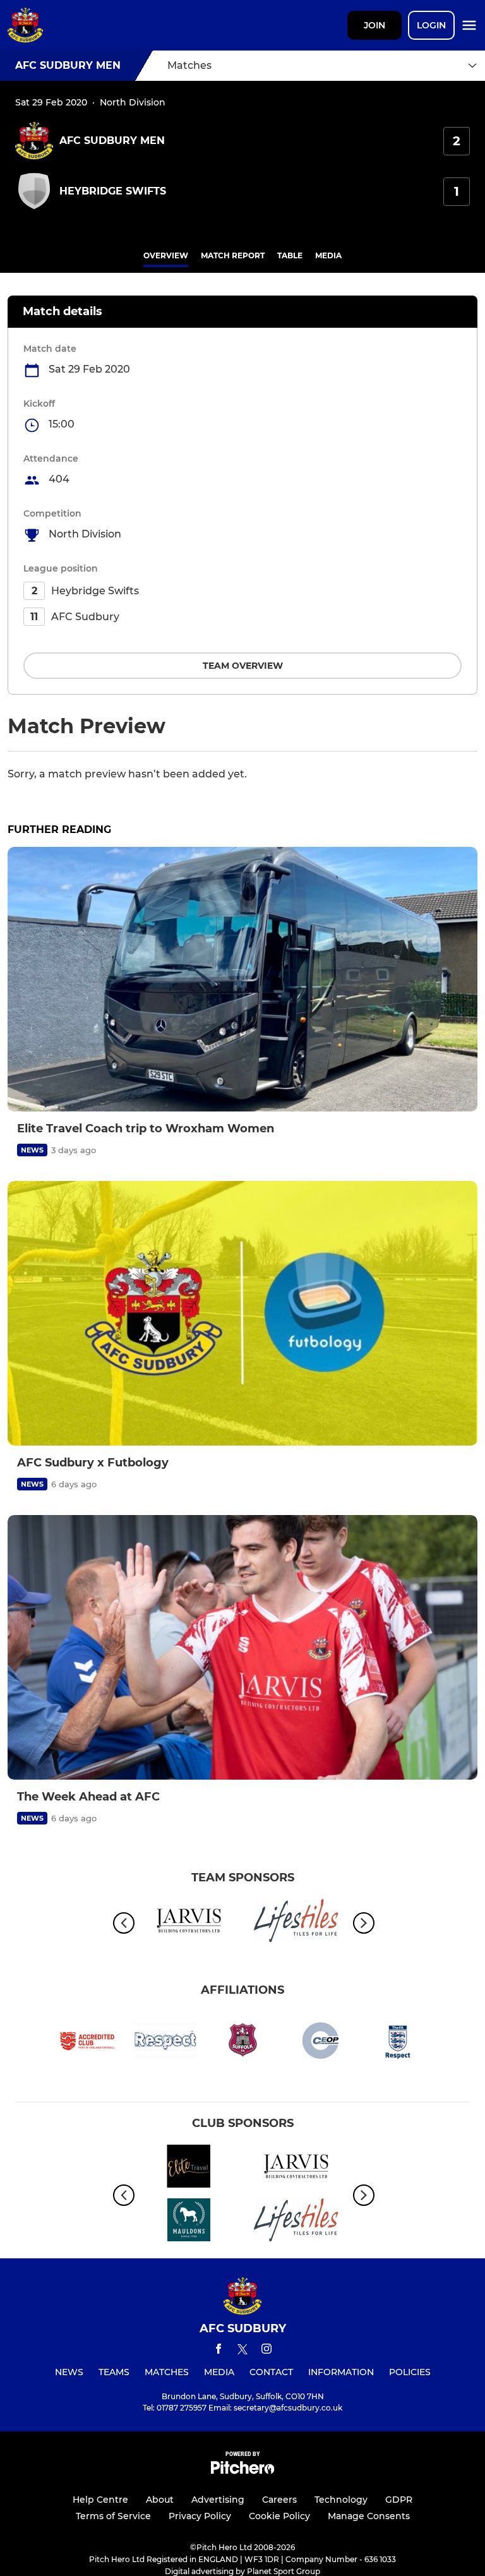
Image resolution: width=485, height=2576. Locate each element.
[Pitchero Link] (242, 2471)
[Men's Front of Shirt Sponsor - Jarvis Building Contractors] (189, 1923)
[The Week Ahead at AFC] (242, 1647)
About (160, 2500)
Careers (279, 2500)
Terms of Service (113, 2516)
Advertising (218, 2500)
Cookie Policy (279, 2516)
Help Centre (100, 2500)
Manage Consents (369, 2516)
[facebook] (219, 2351)
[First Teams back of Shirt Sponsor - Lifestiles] (296, 1923)
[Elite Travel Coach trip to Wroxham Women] (242, 979)
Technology (341, 2500)
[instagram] (266, 2351)
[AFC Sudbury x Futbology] (242, 1313)
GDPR (399, 2500)
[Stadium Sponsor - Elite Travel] (189, 2168)
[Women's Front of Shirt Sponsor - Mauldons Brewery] (189, 2222)
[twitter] (242, 2351)
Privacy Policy (200, 2516)
